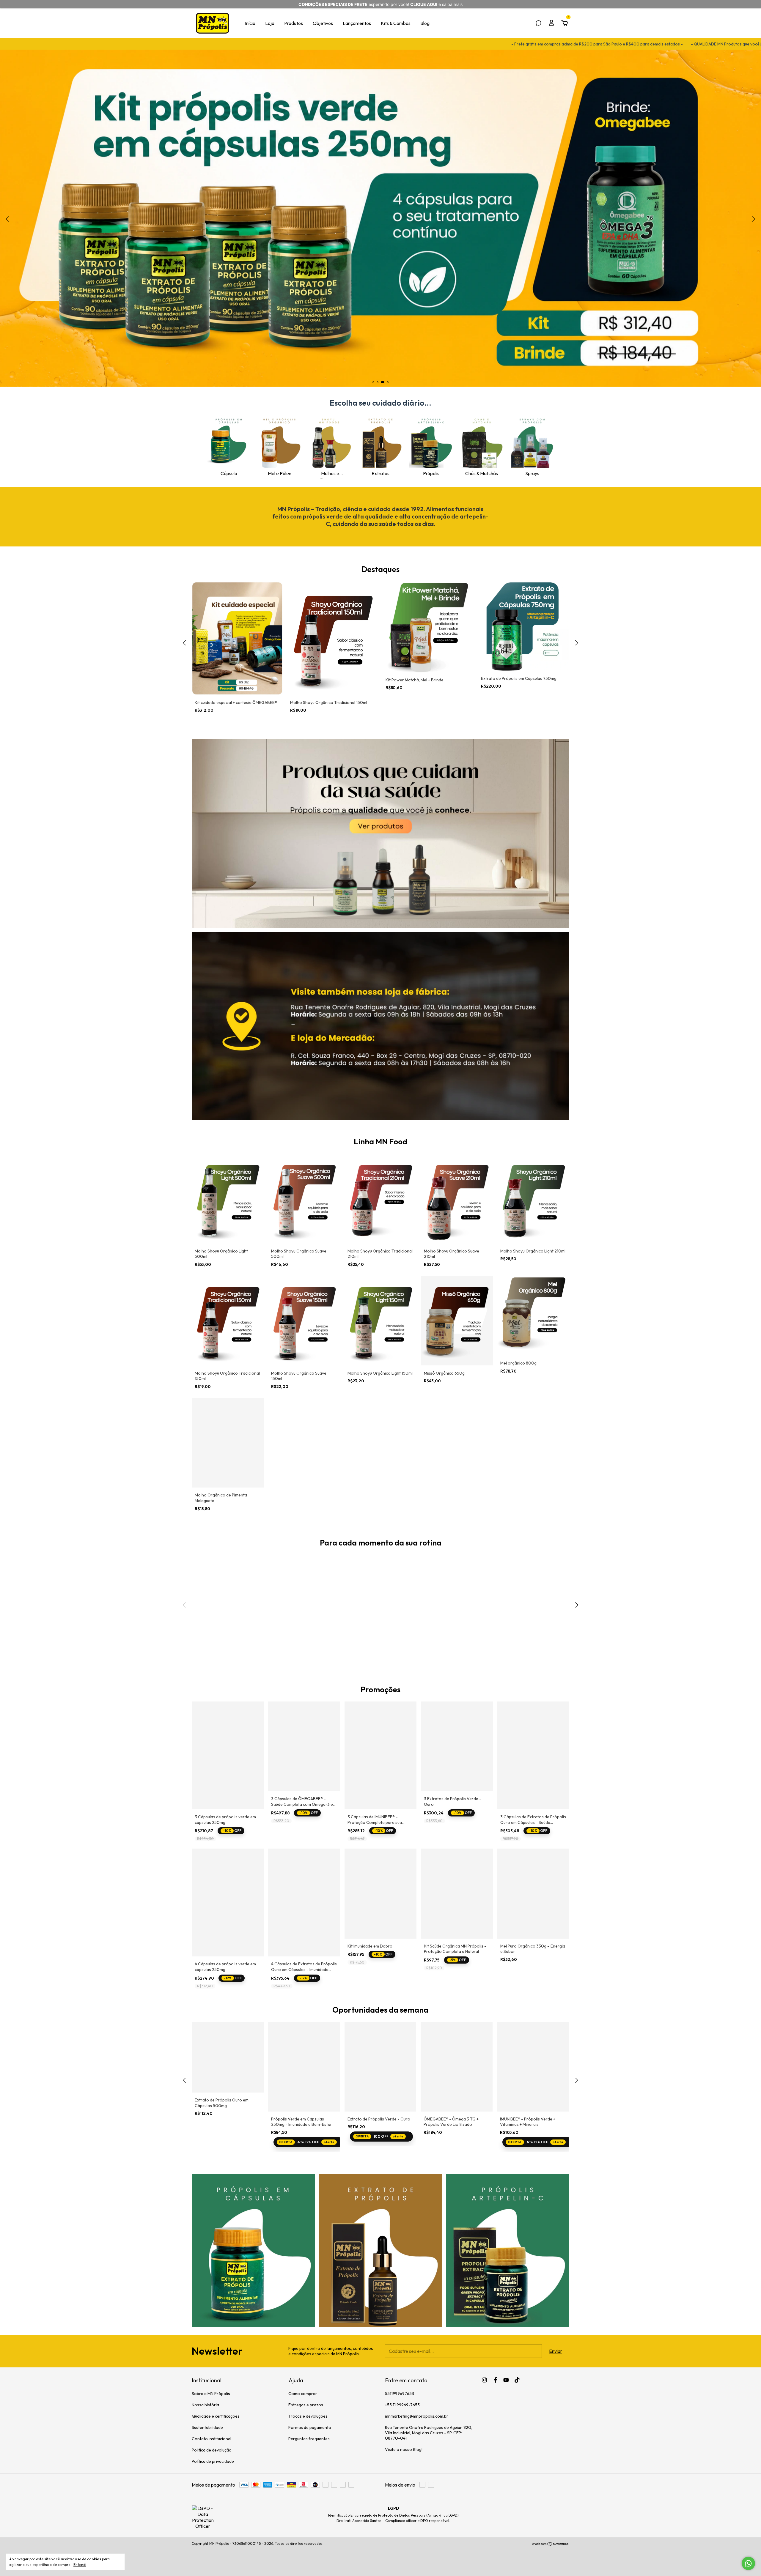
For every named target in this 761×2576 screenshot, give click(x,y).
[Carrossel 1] (381, 834)
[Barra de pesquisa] (538, 23)
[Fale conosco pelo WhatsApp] (748, 2563)
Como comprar (303, 2394)
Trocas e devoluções (308, 2416)
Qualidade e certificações (216, 2416)
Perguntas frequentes (309, 2439)
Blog (425, 23)
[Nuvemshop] (551, 2544)
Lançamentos (357, 23)
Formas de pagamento (310, 2427)
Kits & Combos (396, 23)
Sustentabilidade (207, 2427)
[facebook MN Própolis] (495, 2380)
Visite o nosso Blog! (404, 2449)
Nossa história (205, 2405)
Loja (270, 23)
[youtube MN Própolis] (506, 2380)
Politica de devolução (212, 2450)
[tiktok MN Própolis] (517, 2380)
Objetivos (323, 23)
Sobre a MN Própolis (211, 2394)
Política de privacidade (213, 2461)
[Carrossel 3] (428, 1611)
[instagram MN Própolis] (484, 2380)
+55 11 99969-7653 (402, 2405)
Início (250, 23)
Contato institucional (212, 2439)
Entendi (80, 2565)
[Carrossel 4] (380, 219)
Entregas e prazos (306, 2405)
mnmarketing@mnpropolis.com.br (417, 2416)
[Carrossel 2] (333, 1611)
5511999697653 (400, 2394)
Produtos (294, 23)
